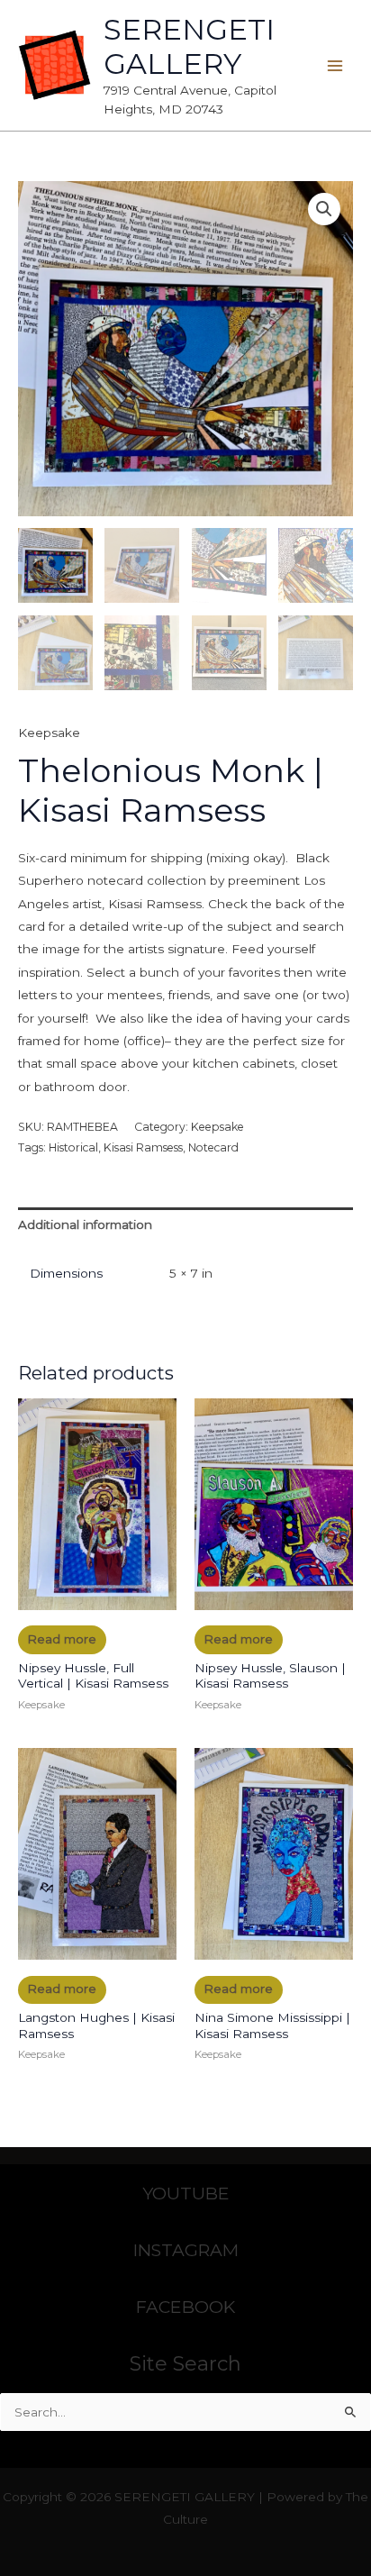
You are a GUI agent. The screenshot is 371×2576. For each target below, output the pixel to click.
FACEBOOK (185, 2307)
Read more (62, 1639)
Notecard (213, 1147)
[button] (324, 209)
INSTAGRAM (186, 2250)
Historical (73, 1147)
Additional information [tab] (85, 1224)
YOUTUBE (186, 2193)
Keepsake (49, 733)
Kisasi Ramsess (143, 1147)
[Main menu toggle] (335, 65)
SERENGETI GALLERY (189, 46)
